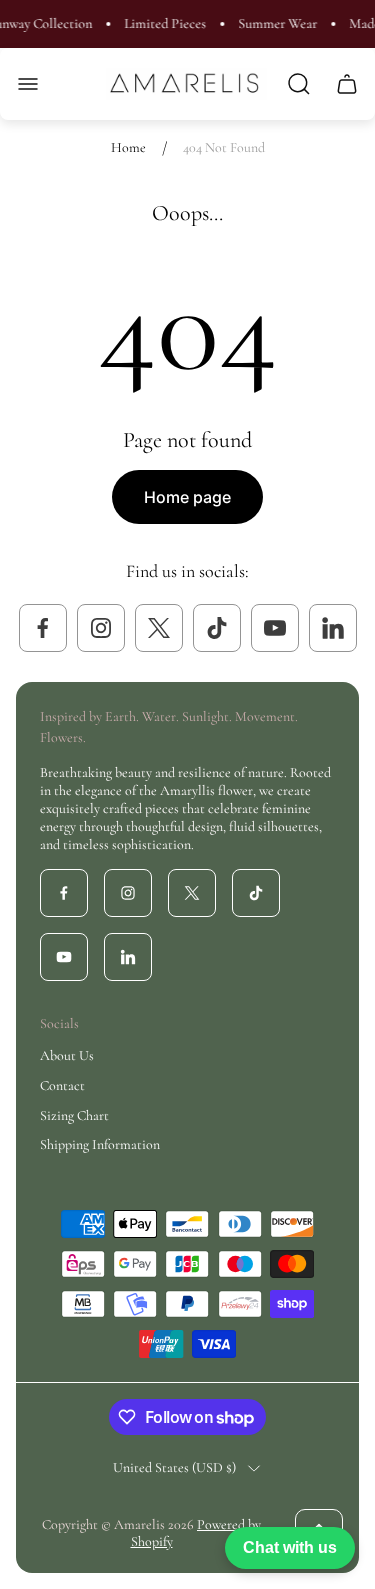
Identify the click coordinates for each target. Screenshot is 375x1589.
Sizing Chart (74, 1115)
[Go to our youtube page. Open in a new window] (275, 628)
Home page (187, 497)
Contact (62, 1085)
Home (128, 147)
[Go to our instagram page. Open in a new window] (101, 628)
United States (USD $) (174, 1467)
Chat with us (290, 1547)
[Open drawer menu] (28, 84)
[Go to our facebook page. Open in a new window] (43, 628)
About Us (67, 1055)
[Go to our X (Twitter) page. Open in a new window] (159, 628)
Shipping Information (100, 1144)
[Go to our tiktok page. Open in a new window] (217, 628)
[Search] (299, 84)
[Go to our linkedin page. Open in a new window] (333, 628)
